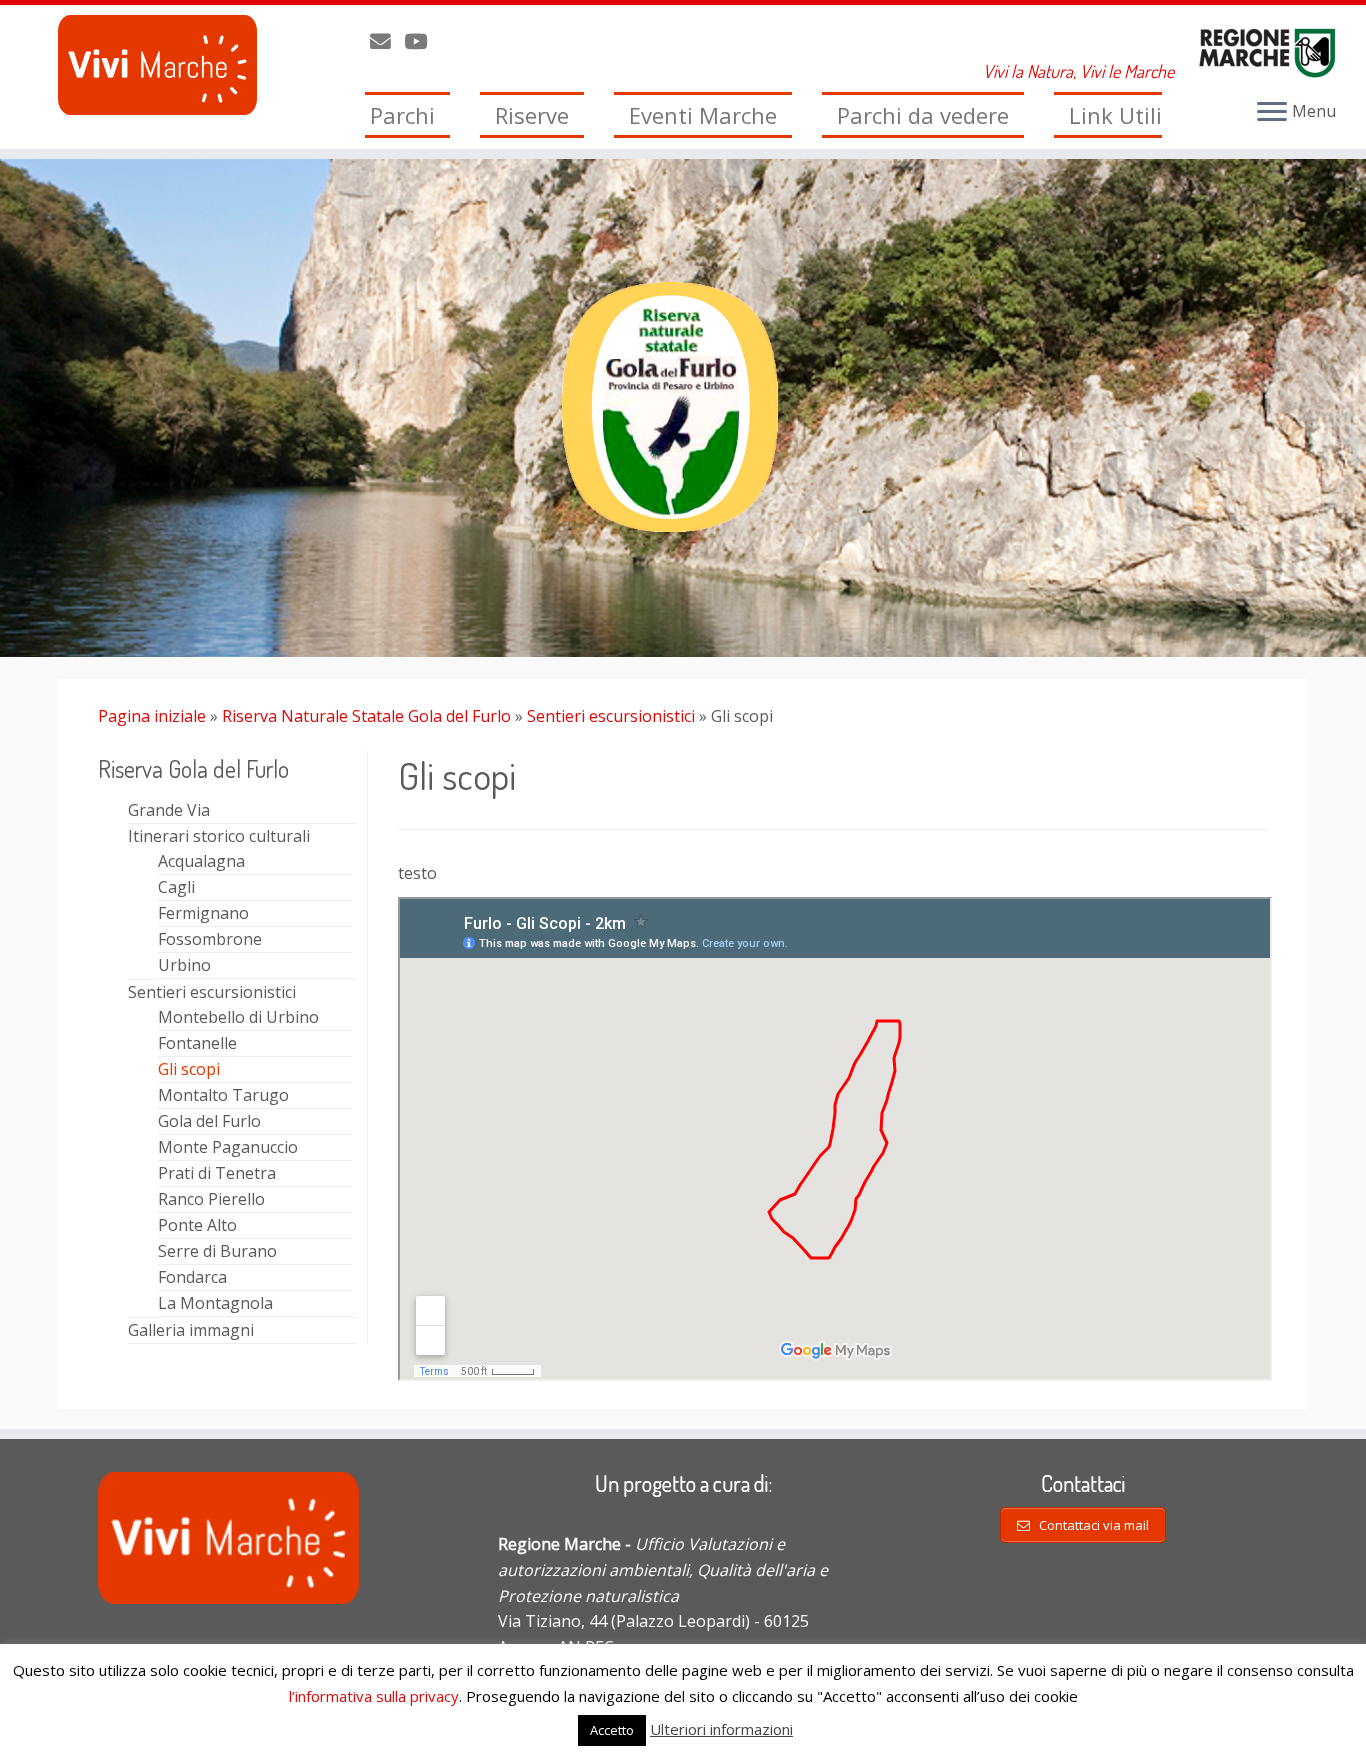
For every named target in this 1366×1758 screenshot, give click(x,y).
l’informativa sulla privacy (374, 1696)
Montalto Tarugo (223, 1095)
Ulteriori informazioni (721, 1729)
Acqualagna (201, 861)
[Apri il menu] (1272, 113)
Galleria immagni (191, 1330)
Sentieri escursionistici (611, 716)
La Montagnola (215, 1303)
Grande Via (169, 810)
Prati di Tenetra (217, 1173)
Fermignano (203, 913)
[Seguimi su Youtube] (422, 41)
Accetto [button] (612, 1730)
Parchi (402, 115)
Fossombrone (210, 939)
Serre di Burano (217, 1251)
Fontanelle (197, 1043)
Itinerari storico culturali (219, 836)
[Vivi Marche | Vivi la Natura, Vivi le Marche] (157, 65)
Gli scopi (189, 1069)
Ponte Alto (197, 1225)
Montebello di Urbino (238, 1017)
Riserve (532, 115)
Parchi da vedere (923, 115)
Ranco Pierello (211, 1199)
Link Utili (1115, 115)
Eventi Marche (703, 115)
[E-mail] (387, 41)
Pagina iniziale (152, 716)
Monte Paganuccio (228, 1147)
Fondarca (192, 1277)
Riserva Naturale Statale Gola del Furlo (366, 716)
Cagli (176, 887)
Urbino (184, 965)
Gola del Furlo (209, 1121)
